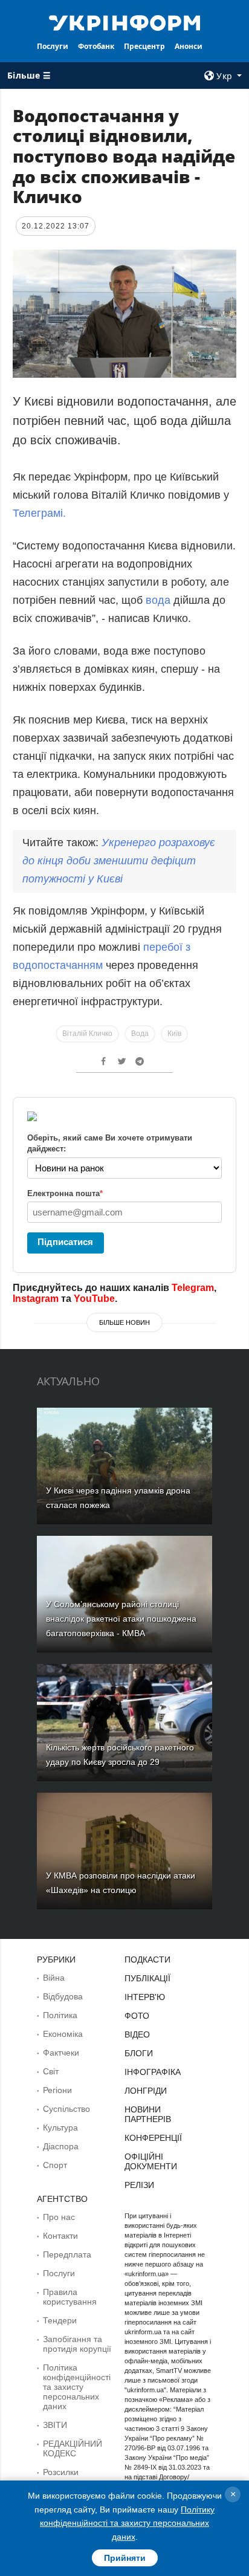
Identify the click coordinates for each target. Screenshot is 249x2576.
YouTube (94, 1299)
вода (158, 600)
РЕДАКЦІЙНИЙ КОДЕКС (73, 2448)
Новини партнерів (148, 2114)
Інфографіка (153, 2072)
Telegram (193, 1288)
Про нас (59, 2217)
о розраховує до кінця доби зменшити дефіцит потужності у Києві (119, 861)
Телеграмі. (39, 513)
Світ (51, 2071)
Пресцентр (144, 46)
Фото (137, 2016)
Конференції (153, 2138)
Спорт (55, 2165)
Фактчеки (61, 2053)
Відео (137, 2034)
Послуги (53, 46)
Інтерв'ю (145, 1997)
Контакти (60, 2236)
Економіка (63, 2034)
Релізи (139, 2185)
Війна (54, 1978)
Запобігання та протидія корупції (77, 2344)
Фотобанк (96, 46)
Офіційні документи (151, 2161)
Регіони (57, 2090)
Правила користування (70, 2297)
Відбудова (63, 1996)
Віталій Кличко (87, 1034)
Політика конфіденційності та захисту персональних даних (77, 2387)
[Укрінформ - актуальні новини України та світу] (125, 22)
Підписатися (65, 1242)
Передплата (67, 2254)
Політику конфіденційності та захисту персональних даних (127, 2523)
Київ (174, 1034)
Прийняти (125, 2558)
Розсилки (61, 2472)
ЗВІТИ (55, 2425)
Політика (60, 2015)
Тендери (60, 2320)
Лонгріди (146, 2091)
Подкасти (147, 1960)
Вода (140, 1034)
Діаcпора (61, 2146)
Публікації (147, 1978)
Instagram (36, 1299)
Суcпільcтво (66, 2109)
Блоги (139, 2053)
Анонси (189, 46)
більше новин (124, 1322)
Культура (60, 2128)
